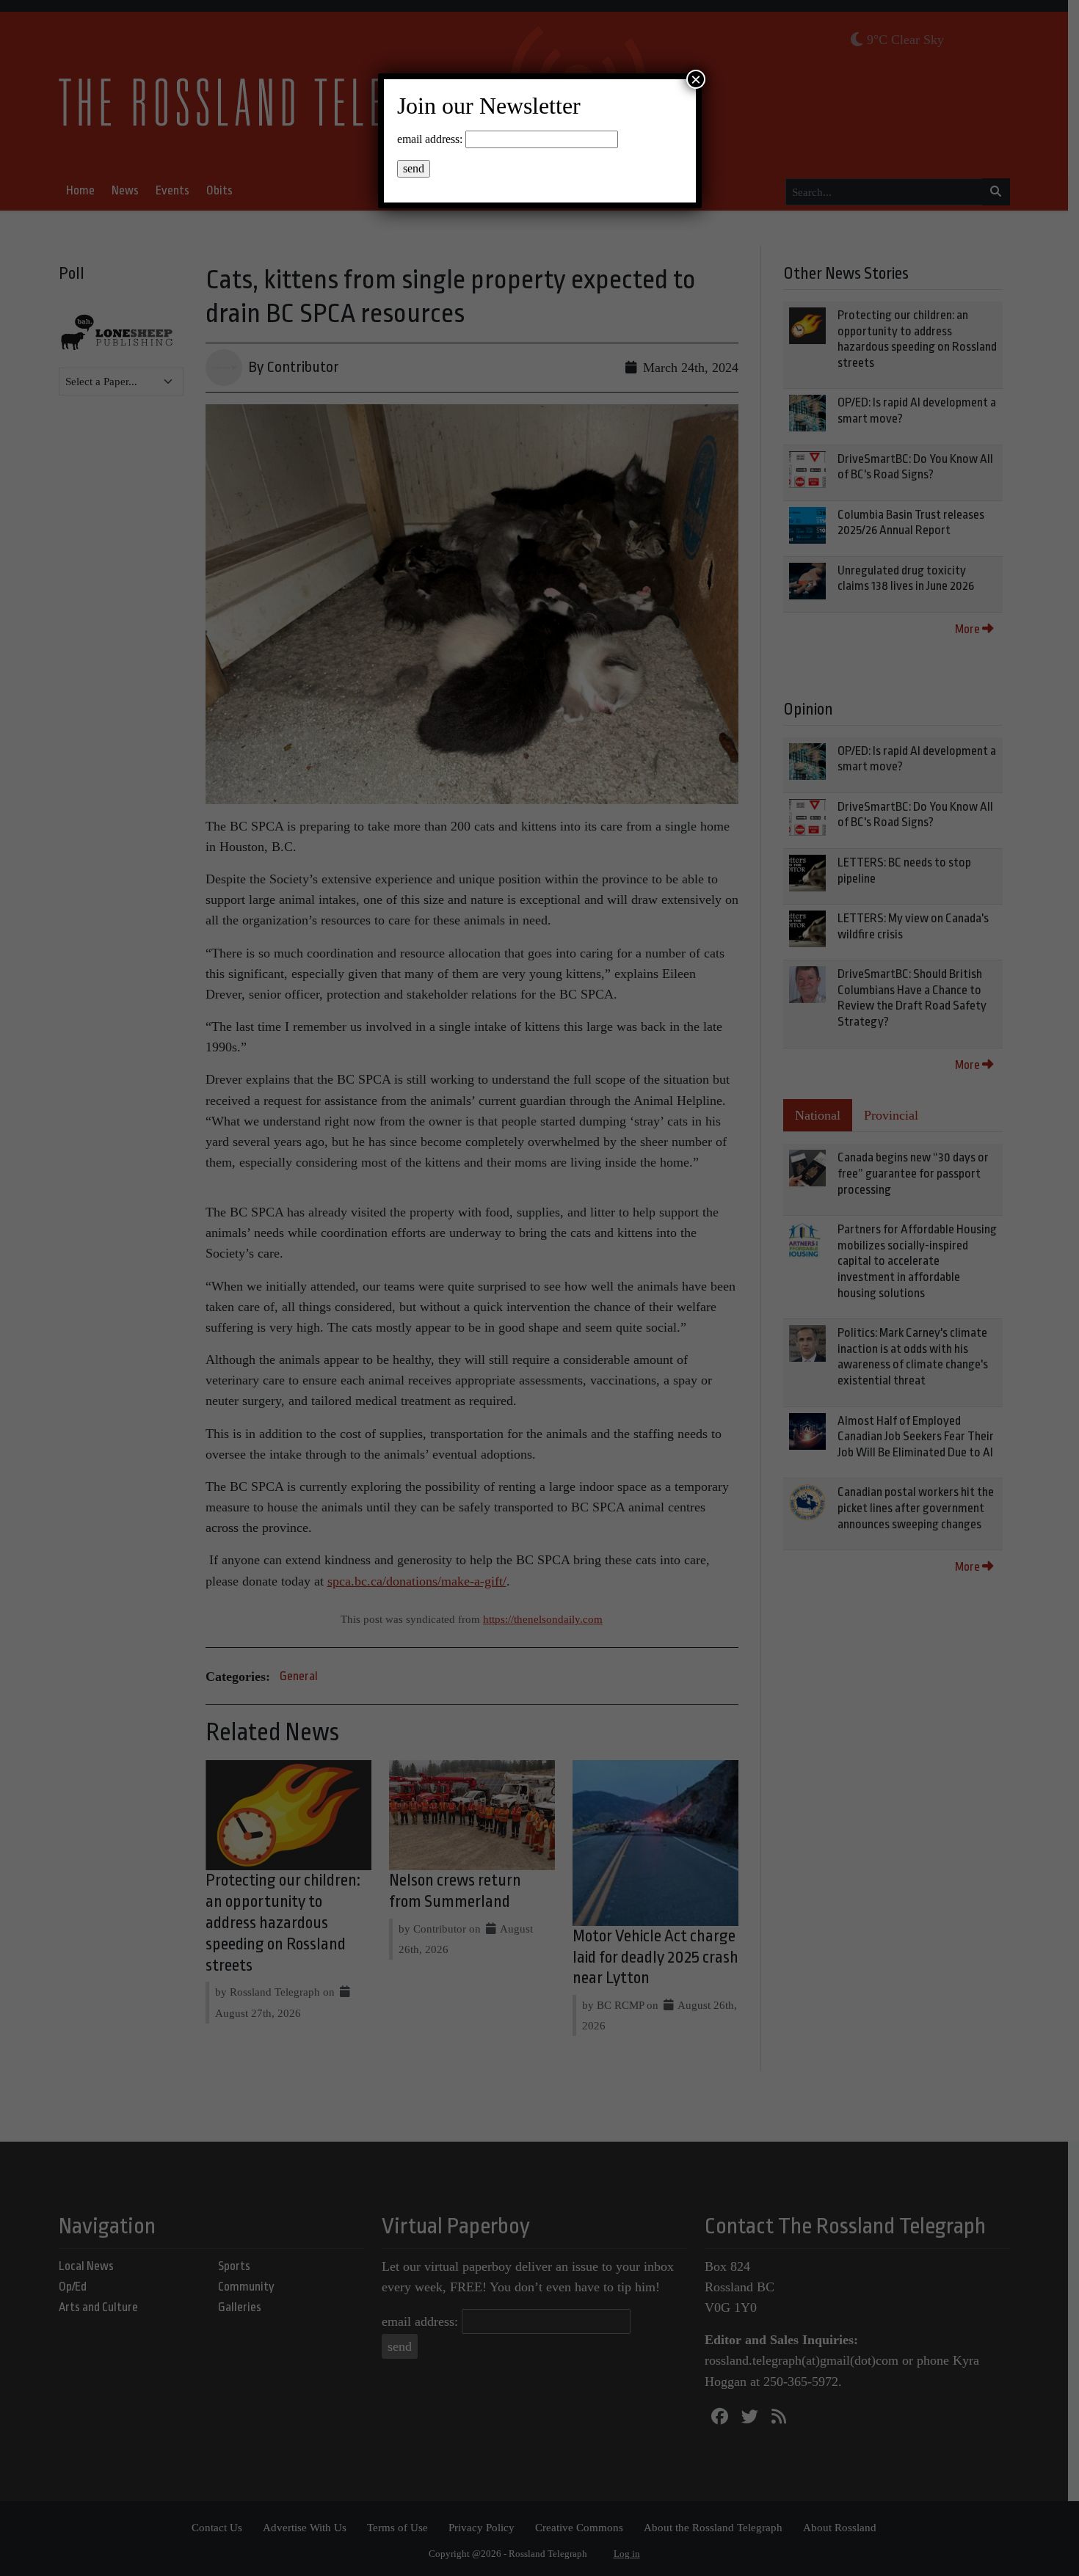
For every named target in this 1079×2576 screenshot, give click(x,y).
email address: (430, 139)
